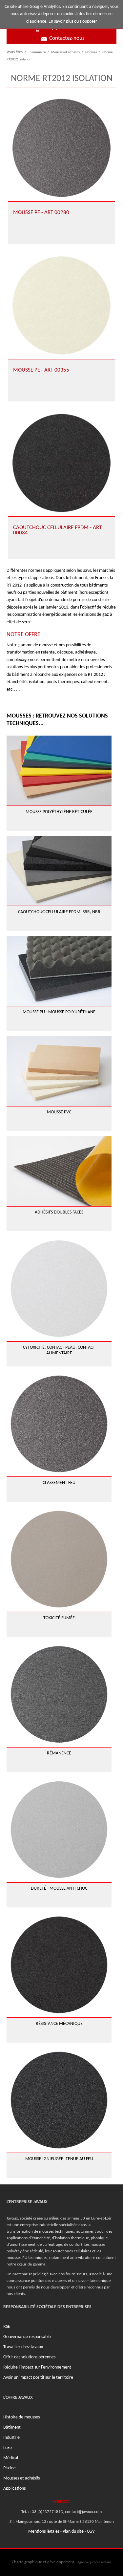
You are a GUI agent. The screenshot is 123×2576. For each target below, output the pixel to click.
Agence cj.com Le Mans (94, 2562)
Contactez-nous (67, 38)
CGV (91, 2532)
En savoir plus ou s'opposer (73, 21)
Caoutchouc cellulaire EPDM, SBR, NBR (59, 912)
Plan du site (73, 2532)
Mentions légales (44, 2532)
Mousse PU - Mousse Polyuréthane (59, 1012)
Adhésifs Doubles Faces (59, 1212)
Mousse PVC (59, 1112)
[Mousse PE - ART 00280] (61, 148)
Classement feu (59, 1483)
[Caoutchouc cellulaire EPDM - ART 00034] (61, 463)
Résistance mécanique (59, 2024)
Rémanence (59, 1753)
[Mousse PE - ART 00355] (61, 305)
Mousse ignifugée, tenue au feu (59, 2159)
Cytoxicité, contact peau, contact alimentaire (59, 1350)
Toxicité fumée (59, 1618)
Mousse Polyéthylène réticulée (59, 812)
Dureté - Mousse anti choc (59, 1889)
